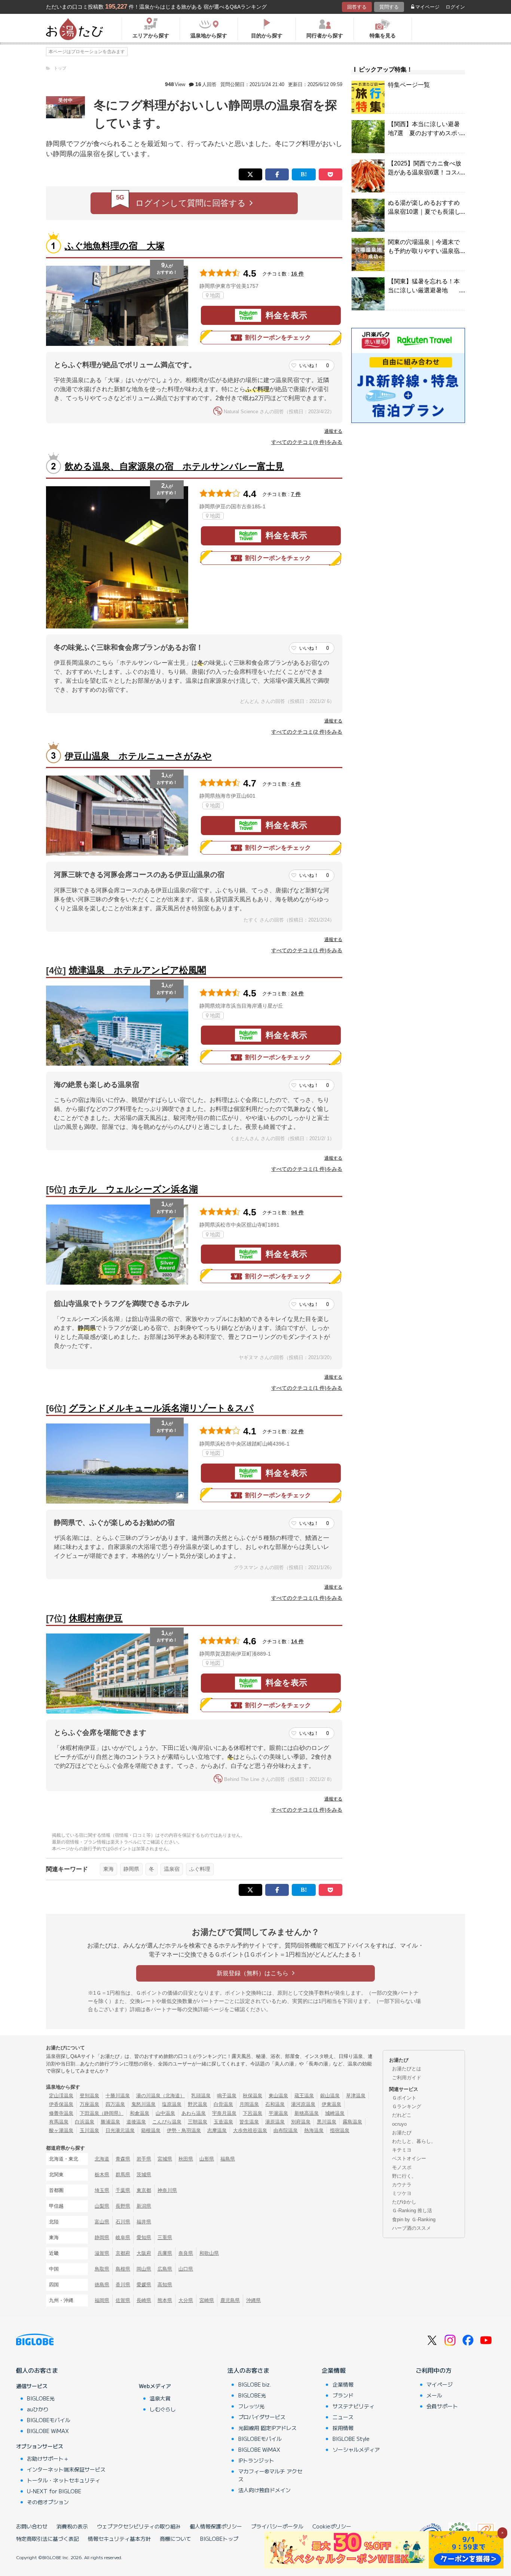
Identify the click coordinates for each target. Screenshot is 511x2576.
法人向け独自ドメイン (264, 2490)
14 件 (297, 1641)
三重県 (165, 2237)
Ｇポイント (404, 2098)
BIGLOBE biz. (255, 2384)
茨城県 (144, 2175)
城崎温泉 (335, 2113)
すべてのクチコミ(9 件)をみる (307, 442)
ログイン (455, 7)
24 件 (297, 993)
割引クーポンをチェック (278, 337)
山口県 (186, 2269)
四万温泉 (115, 2104)
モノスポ (402, 2167)
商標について (175, 2539)
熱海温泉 (314, 2130)
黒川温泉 (327, 2122)
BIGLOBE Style (351, 2439)
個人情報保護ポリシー (216, 2526)
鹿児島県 (230, 2300)
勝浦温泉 (110, 2122)
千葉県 (123, 2190)
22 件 (297, 1431)
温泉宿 (172, 1869)
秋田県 (186, 2159)
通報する (333, 431)
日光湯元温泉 (120, 2130)
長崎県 (144, 2300)
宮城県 (165, 2159)
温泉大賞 (160, 2398)
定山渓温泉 (61, 2096)
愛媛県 (144, 2285)
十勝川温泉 (118, 2096)
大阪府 (144, 2253)
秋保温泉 (253, 2096)
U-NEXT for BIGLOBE (54, 2491)
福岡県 (102, 2300)
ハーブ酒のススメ (411, 2228)
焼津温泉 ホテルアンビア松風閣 (137, 970)
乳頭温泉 (201, 2096)
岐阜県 (123, 2237)
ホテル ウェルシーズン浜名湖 (133, 1189)
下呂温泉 (253, 2113)
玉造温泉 (223, 2122)
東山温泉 (278, 2096)
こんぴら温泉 (167, 2122)
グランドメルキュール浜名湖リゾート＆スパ (161, 1408)
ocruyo (399, 2124)
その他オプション (48, 2502)
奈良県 (186, 2253)
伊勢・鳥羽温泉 (184, 2130)
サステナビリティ (354, 2406)
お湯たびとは (407, 2069)
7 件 (296, 494)
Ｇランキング (407, 2106)
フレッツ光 (251, 2406)
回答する (357, 7)
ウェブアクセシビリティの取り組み (139, 2526)
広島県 (165, 2269)
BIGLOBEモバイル (49, 2420)
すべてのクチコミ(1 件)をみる (307, 950)
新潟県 (144, 2206)
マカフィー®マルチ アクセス (270, 2475)
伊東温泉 (331, 2104)
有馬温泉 (59, 2122)
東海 (108, 1869)
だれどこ (402, 2115)
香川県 (123, 2285)
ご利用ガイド (407, 2078)
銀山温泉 (330, 2096)
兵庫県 (165, 2253)
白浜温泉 (85, 2122)
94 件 (297, 1212)
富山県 (102, 2222)
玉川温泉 (89, 2130)
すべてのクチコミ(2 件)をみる (307, 732)
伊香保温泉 (61, 2104)
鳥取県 (102, 2269)
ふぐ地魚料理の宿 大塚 (115, 246)
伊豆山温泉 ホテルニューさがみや (138, 756)
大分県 (186, 2300)
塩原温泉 (172, 2104)
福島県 (228, 2159)
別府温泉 (301, 2122)
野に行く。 (404, 2176)
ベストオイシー (409, 2158)
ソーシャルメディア (356, 2449)
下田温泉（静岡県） (102, 2113)
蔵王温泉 (304, 2096)
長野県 (123, 2206)
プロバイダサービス (262, 2417)
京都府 (123, 2253)
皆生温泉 (249, 2122)
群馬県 (123, 2175)
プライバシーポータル (277, 2526)
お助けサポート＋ (48, 2458)
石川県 (123, 2222)
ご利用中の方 (434, 2370)
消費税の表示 (72, 2526)
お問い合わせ (32, 2526)
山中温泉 (165, 2113)
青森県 (123, 2159)
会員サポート (442, 2406)
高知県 (165, 2285)
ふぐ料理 (200, 1869)
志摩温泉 (217, 2130)
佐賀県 (123, 2300)
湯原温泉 (275, 2122)
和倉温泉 (140, 2113)
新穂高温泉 (307, 2113)
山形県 (207, 2159)
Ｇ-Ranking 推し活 (412, 2210)
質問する (389, 7)
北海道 (102, 2159)
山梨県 (102, 2206)
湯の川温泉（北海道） (160, 2096)
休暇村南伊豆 (96, 1618)
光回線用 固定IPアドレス (267, 2428)
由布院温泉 (286, 2130)
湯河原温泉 (303, 2104)
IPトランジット (256, 2460)
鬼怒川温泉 (143, 2104)
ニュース (343, 2417)
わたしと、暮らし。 (414, 2141)
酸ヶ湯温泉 (61, 2130)
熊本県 (165, 2300)
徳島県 (102, 2285)
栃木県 (102, 2175)
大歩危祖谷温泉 (250, 2130)
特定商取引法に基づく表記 (48, 2539)
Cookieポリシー (332, 2526)
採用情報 (343, 2428)
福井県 (144, 2222)
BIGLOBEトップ (219, 2539)
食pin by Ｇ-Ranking (414, 2219)
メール (434, 2395)
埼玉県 (102, 2190)
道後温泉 (136, 2122)
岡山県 (144, 2269)
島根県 (123, 2269)
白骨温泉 (223, 2104)
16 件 (297, 274)
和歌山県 (209, 2253)
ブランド (343, 2395)
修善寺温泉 (61, 2113)
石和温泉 (275, 2104)
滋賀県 (102, 2253)
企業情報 (334, 2370)
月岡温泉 (249, 2104)
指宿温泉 (340, 2130)
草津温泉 (356, 2096)
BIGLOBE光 (41, 2398)
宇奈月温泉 (224, 2113)
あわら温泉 (194, 2113)
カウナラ (402, 2185)
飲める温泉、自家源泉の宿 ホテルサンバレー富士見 (174, 466)
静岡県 (131, 1869)
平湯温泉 (278, 2113)
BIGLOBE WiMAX (48, 2431)
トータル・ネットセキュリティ (64, 2480)
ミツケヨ (402, 2193)
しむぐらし (163, 2409)
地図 (215, 295)
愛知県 (144, 2237)
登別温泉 (89, 2096)
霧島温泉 (352, 2122)
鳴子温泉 (227, 2096)
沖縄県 (253, 2300)
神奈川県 (167, 2190)
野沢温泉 (198, 2104)
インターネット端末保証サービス (66, 2469)
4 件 (296, 784)
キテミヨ (402, 2150)
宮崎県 (207, 2300)
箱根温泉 (151, 2130)
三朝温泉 (198, 2122)
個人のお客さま (37, 2370)
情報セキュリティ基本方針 (119, 2539)
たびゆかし (404, 2202)
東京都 (144, 2190)
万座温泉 (89, 2104)
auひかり (38, 2409)
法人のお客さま (248, 2370)
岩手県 (144, 2159)
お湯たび (402, 2133)
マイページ (427, 7)
